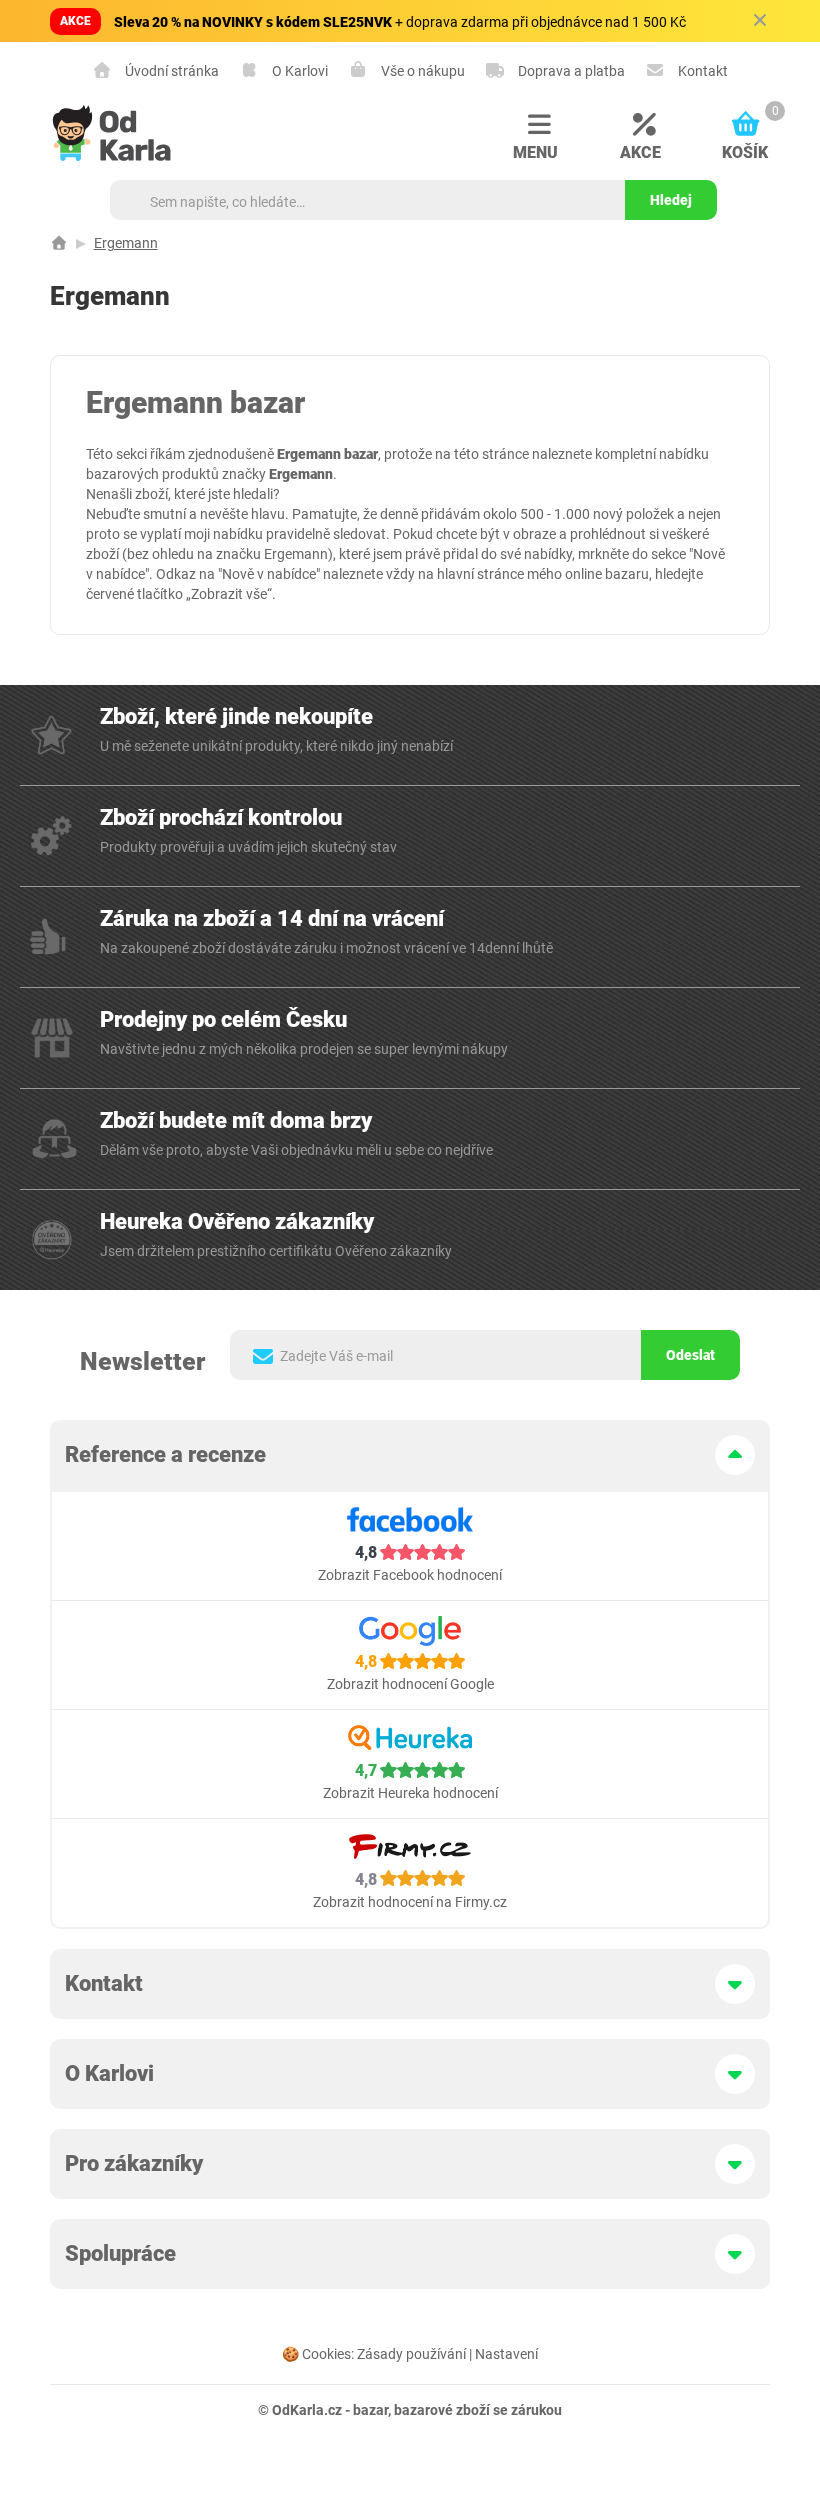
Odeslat (690, 1355)
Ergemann (126, 243)
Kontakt (701, 70)
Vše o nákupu (421, 70)
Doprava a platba (570, 70)
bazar (370, 2410)
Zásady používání (411, 2354)
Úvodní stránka (170, 70)
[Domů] (59, 243)
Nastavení (506, 2354)
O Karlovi (298, 70)
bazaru (627, 574)
